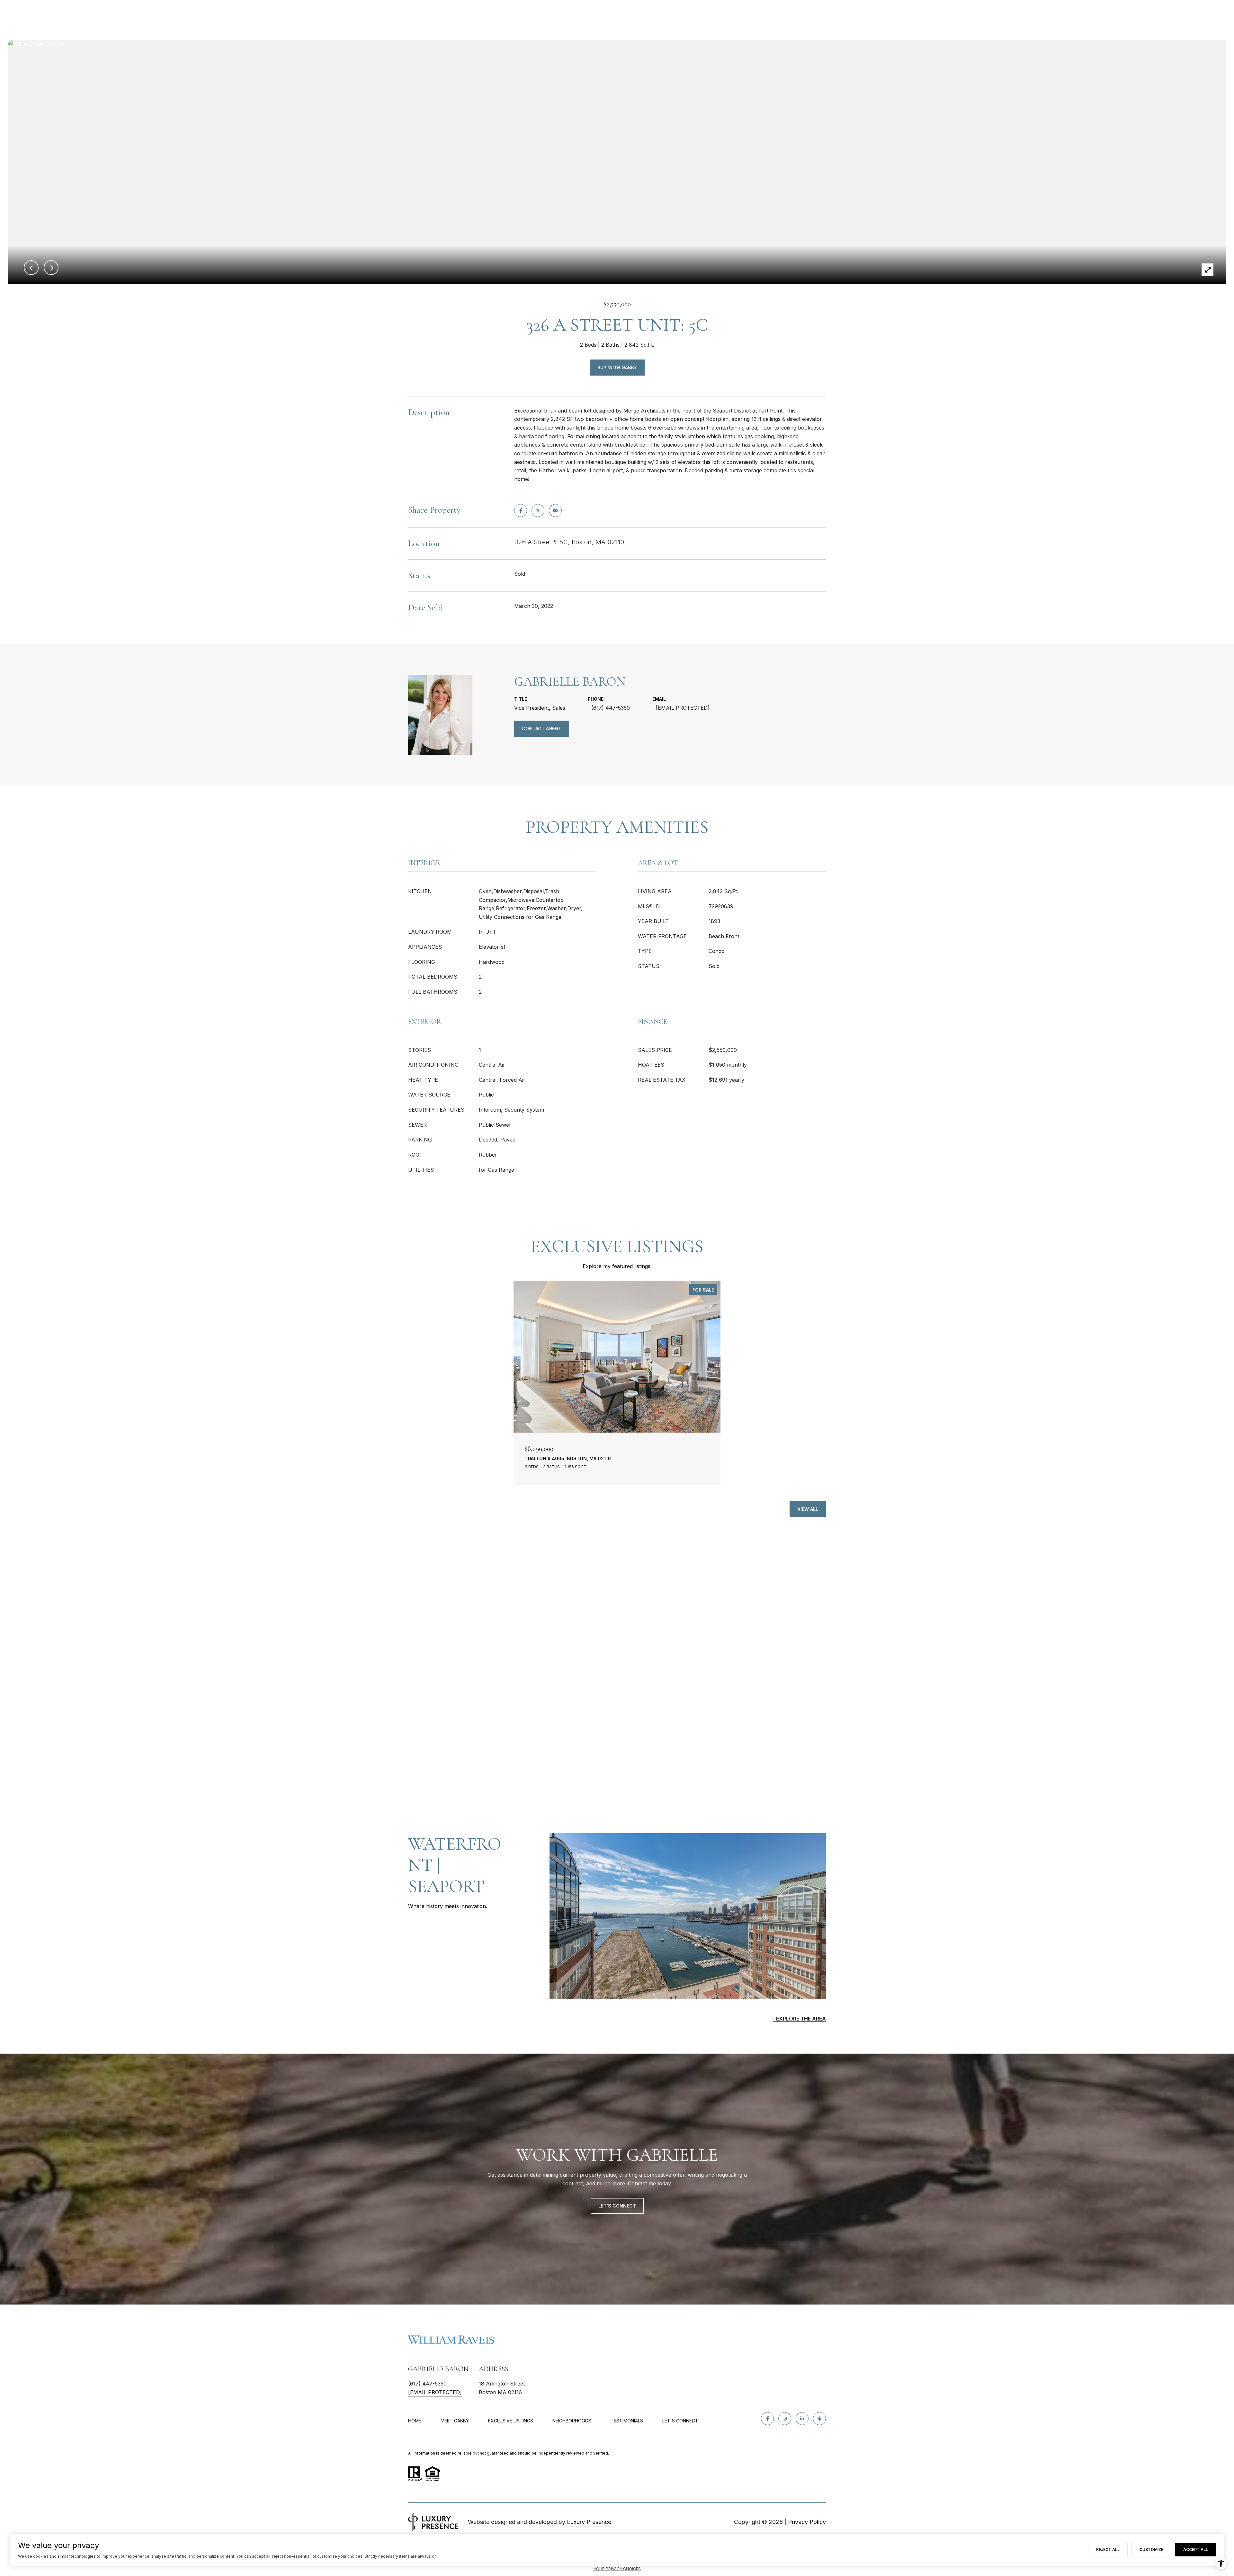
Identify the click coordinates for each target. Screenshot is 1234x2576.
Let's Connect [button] (617, 2206)
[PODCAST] (819, 2419)
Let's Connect (680, 2421)
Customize (1151, 2549)
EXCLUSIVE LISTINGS (511, 2421)
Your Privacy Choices (617, 2569)
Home (415, 2421)
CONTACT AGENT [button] (542, 728)
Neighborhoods (572, 2421)
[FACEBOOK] (767, 2419)
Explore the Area (801, 2019)
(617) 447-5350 (611, 708)
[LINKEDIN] (802, 2419)
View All (808, 1509)
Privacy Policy (807, 2522)
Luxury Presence (589, 2522)
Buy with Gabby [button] (617, 367)
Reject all (1108, 2549)
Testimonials (627, 2421)
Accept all (1196, 2549)
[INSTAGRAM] (785, 2419)
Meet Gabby (455, 2421)
